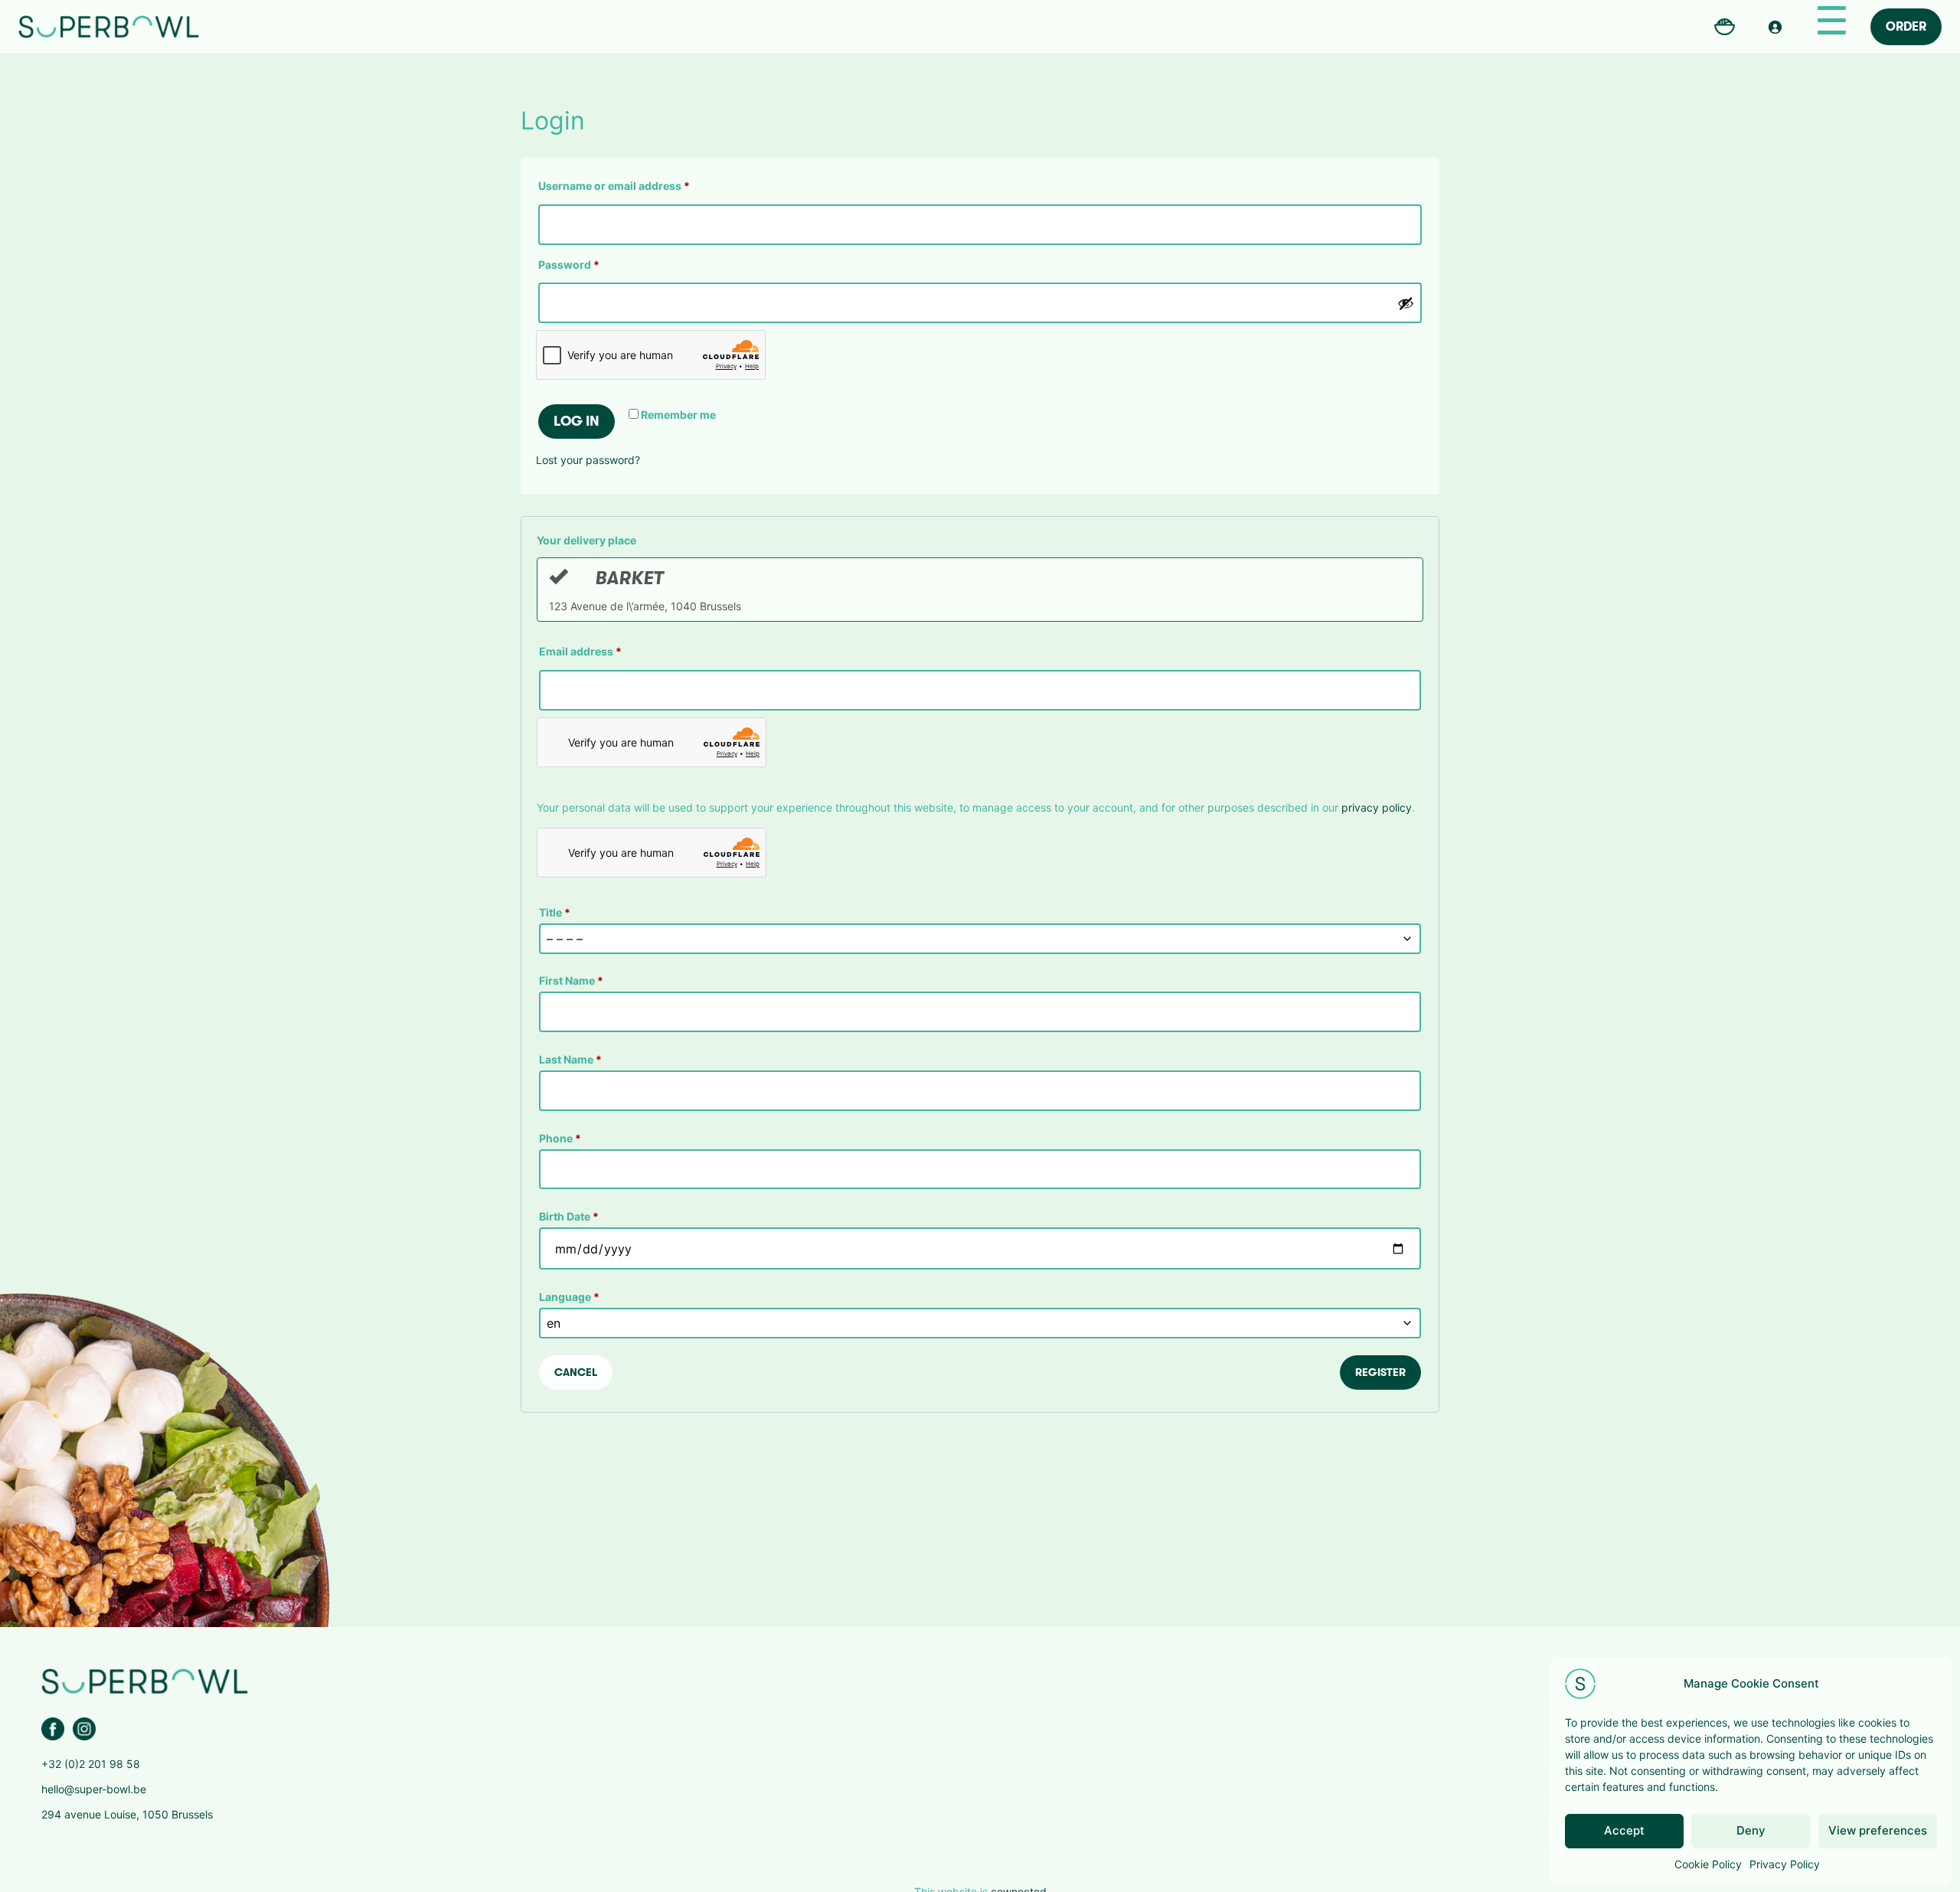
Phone (560, 1138)
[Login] (1775, 27)
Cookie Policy (1708, 1864)
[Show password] (1406, 303)
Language (569, 1297)
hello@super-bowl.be (94, 1789)
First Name (571, 980)
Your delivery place (586, 540)
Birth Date (569, 1216)
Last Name (570, 1059)
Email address (580, 651)
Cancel (576, 1372)
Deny (1751, 1830)
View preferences (1878, 1830)
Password (592, 264)
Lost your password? (588, 460)
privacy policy (1377, 807)
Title (555, 912)
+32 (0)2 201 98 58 (91, 1764)
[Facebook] (53, 1729)
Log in (577, 421)
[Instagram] (84, 1729)
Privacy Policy (1785, 1864)
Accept (1624, 1830)
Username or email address (637, 185)
